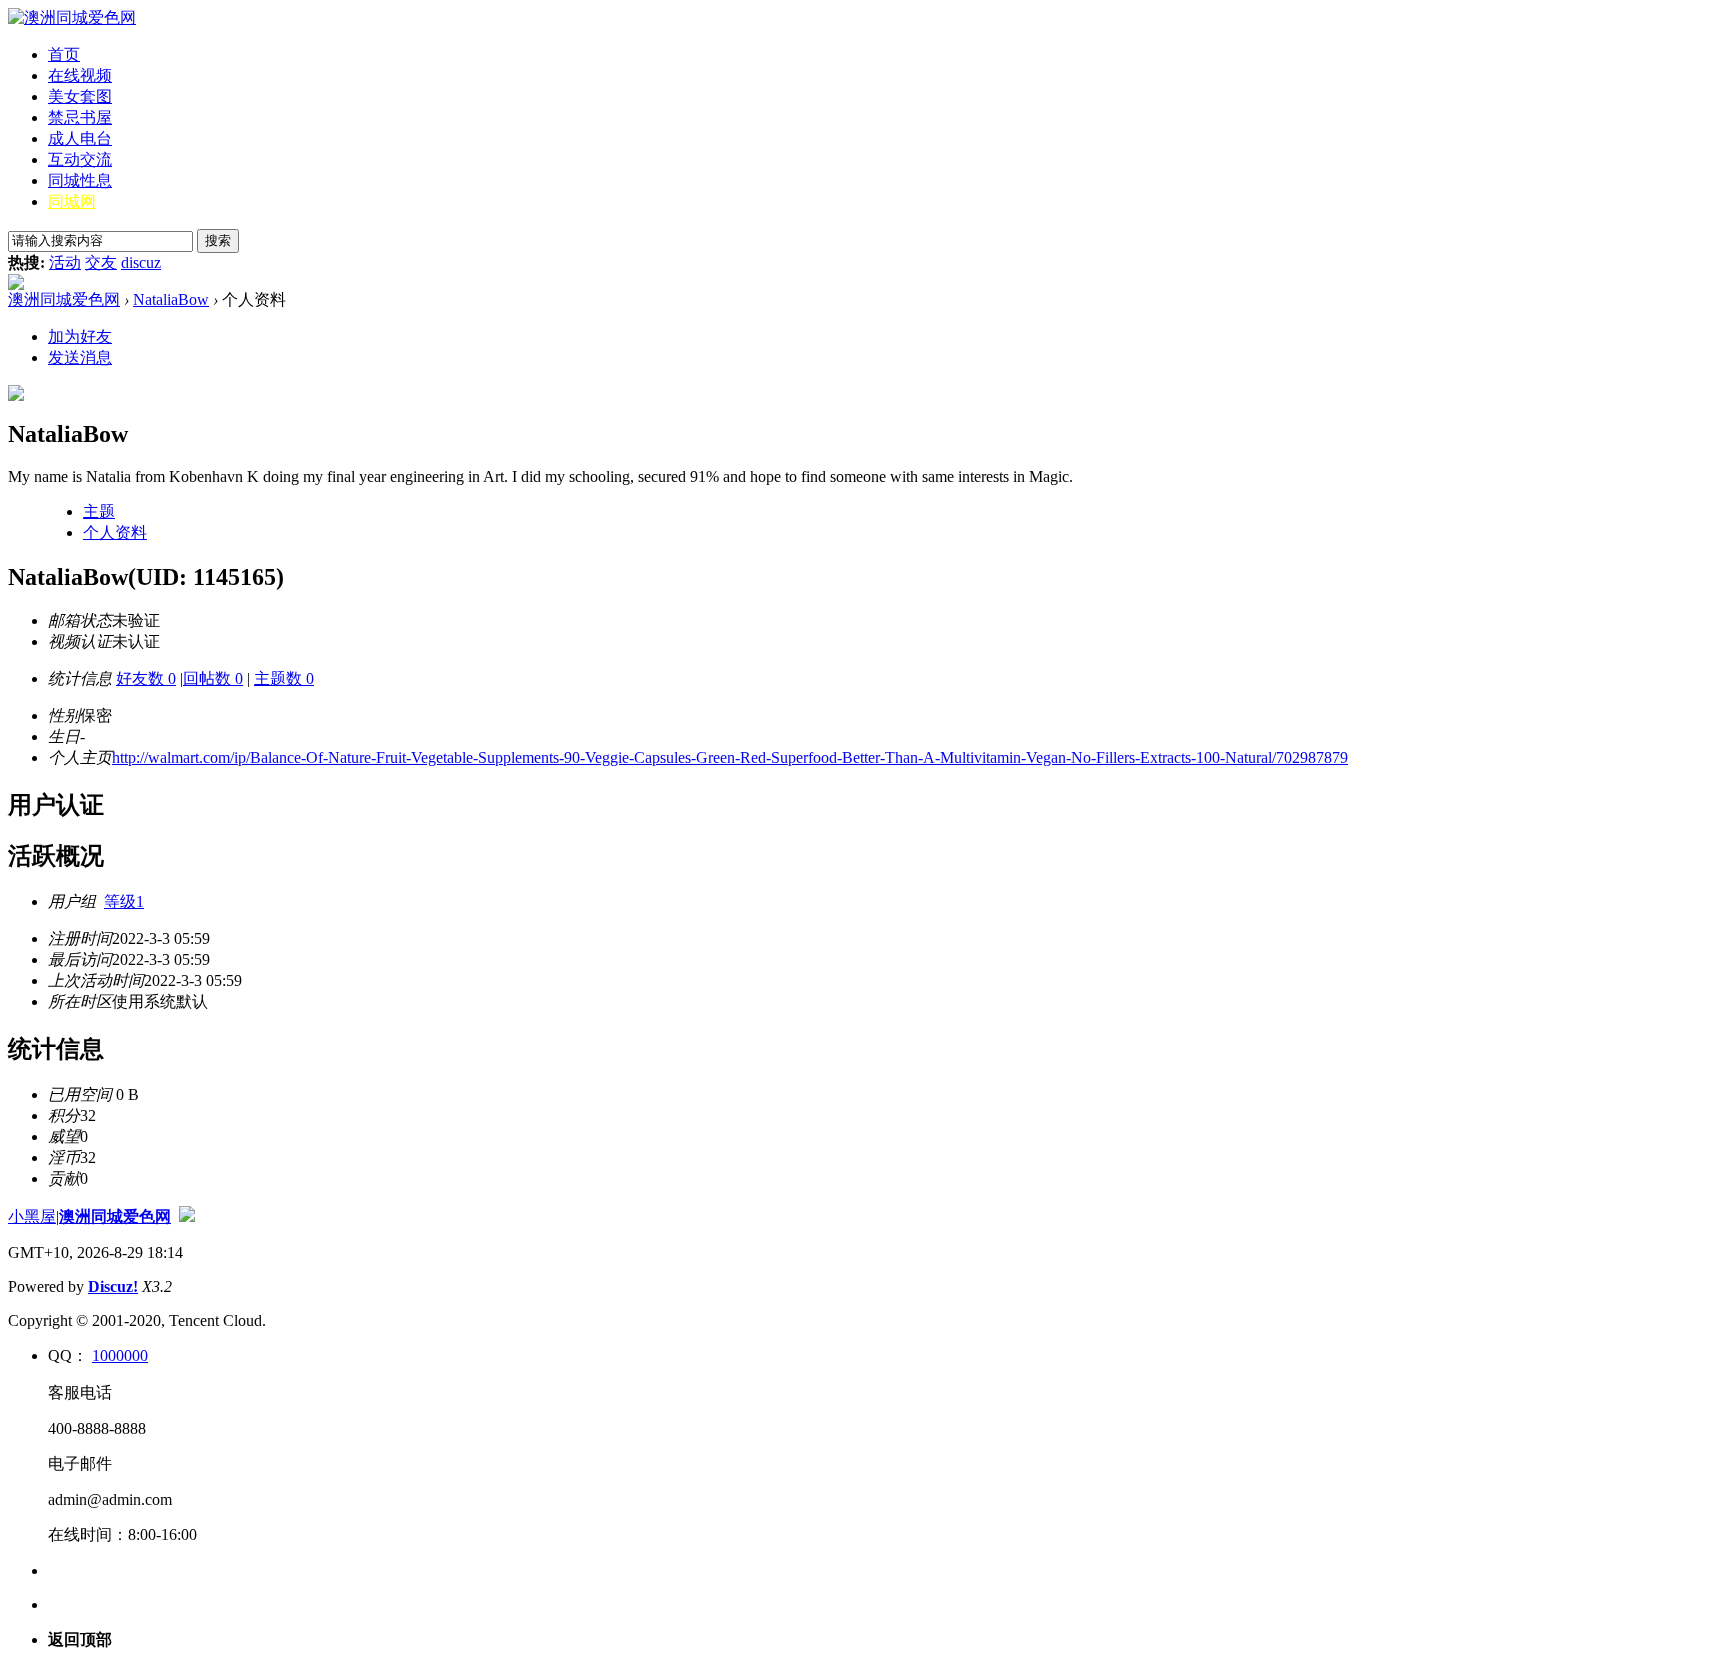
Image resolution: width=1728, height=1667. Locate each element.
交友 (101, 262)
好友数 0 (146, 678)
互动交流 (80, 159)
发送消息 (80, 357)
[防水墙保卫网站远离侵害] (187, 1216)
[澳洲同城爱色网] (72, 17)
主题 (99, 511)
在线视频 (80, 75)
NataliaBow (171, 299)
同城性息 (80, 180)
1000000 (120, 1355)
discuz (141, 262)
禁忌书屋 (80, 117)
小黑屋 (32, 1216)
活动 (65, 262)
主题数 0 (284, 678)
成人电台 (80, 138)
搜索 (218, 240)
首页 (64, 54)
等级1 (124, 901)
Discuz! (113, 1286)
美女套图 (80, 96)
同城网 (72, 201)
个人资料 (115, 532)
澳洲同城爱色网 (64, 299)
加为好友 (80, 336)
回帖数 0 (213, 678)
